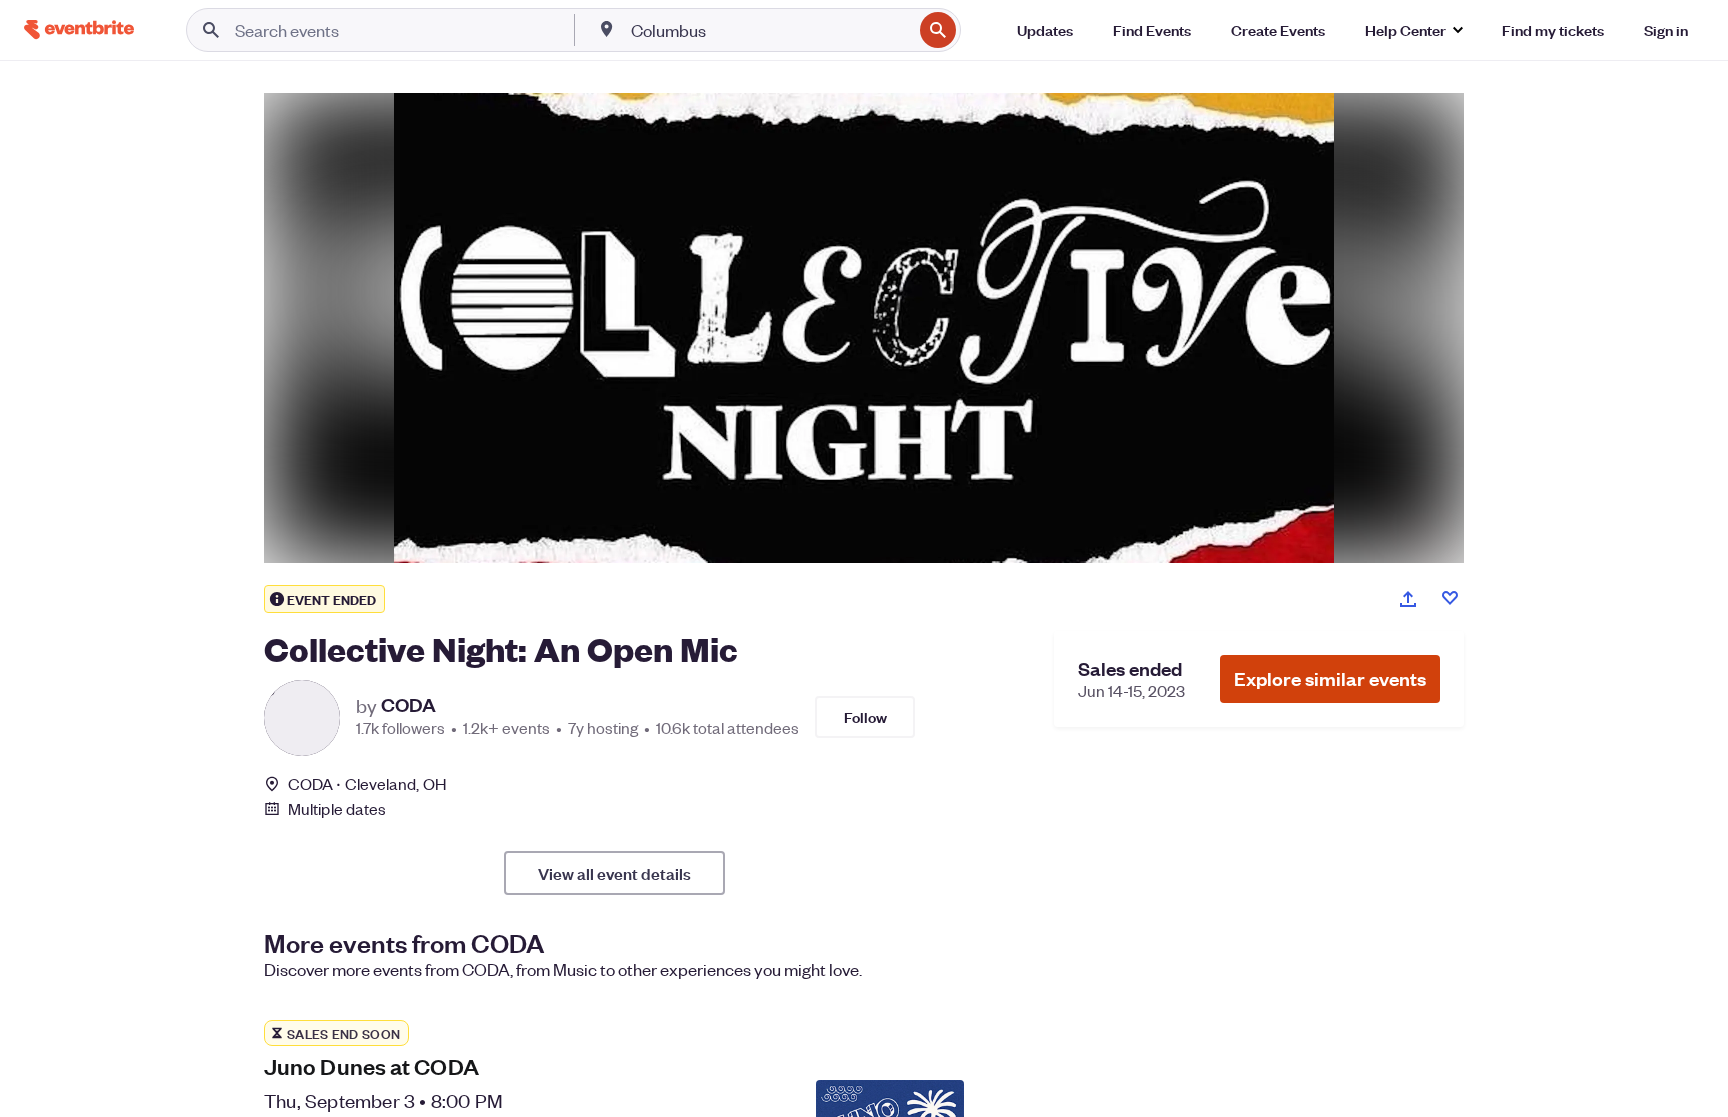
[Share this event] (1408, 599)
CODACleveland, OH (367, 783)
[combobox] (770, 30)
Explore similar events (1330, 678)
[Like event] (1450, 598)
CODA (408, 705)
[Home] (79, 29)
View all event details (614, 873)
